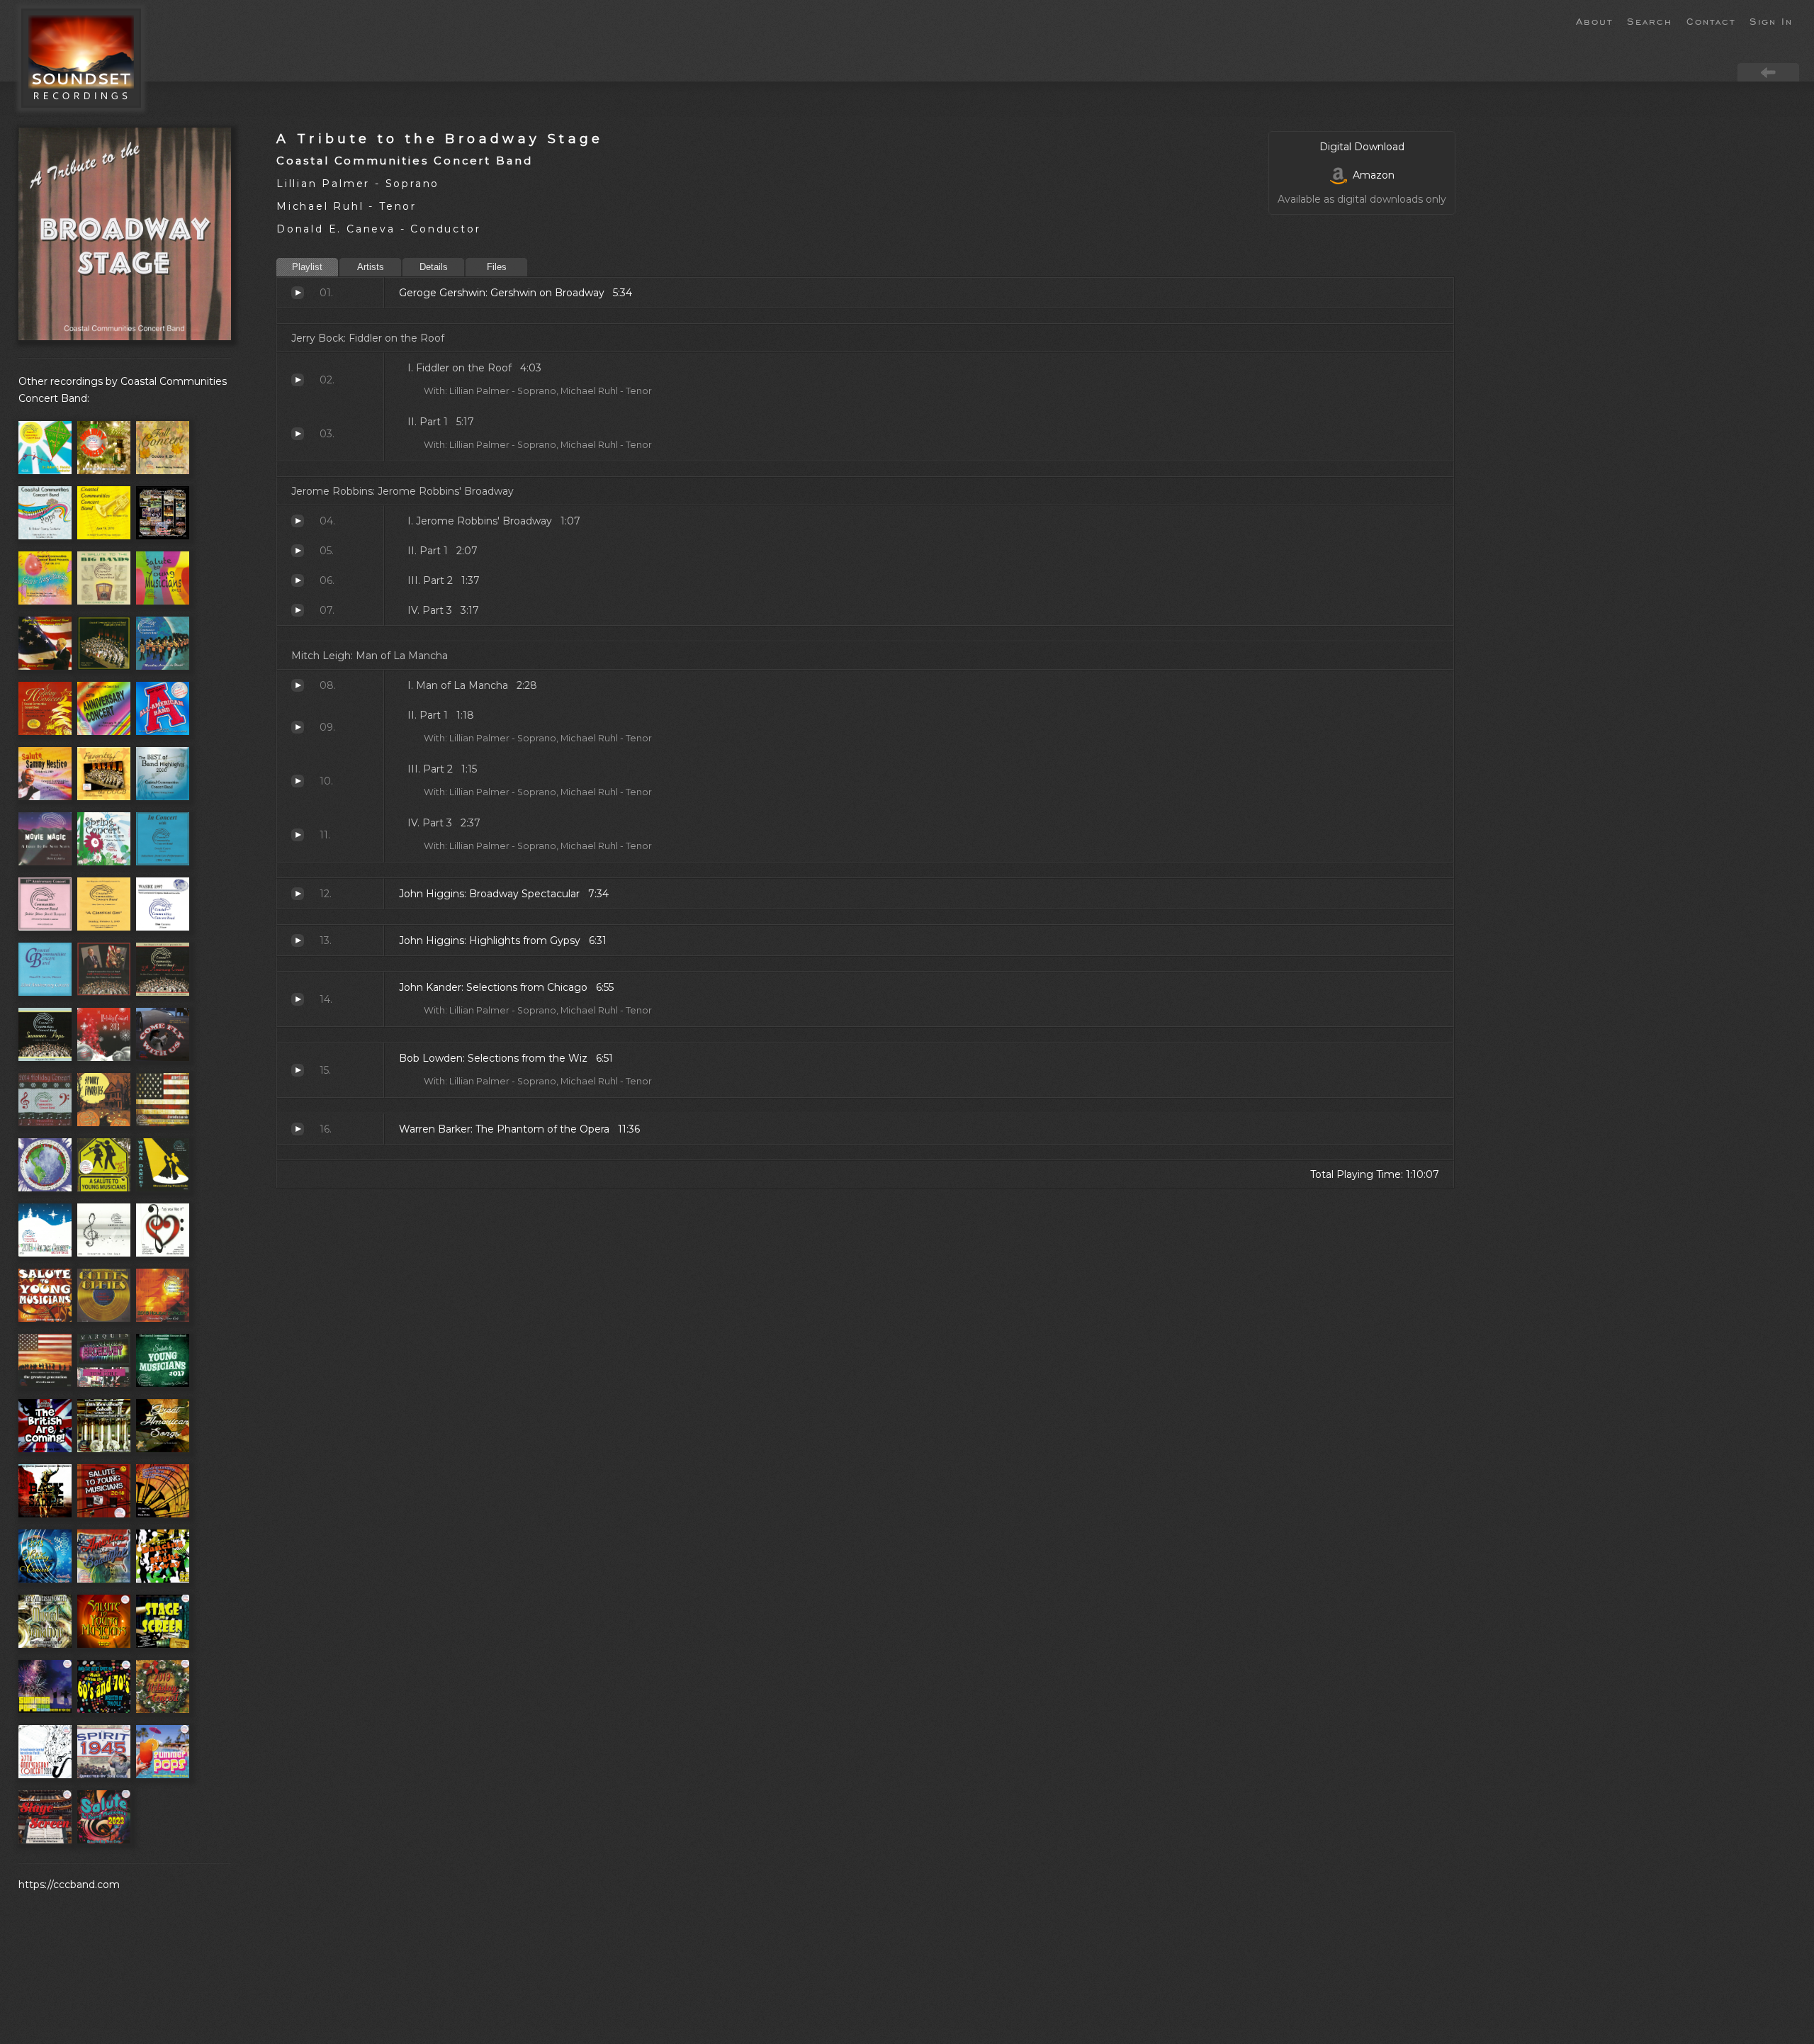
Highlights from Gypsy (298, 940)
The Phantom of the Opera (298, 1129)
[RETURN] (1768, 72)
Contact (1711, 21)
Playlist (307, 267)
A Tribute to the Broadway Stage (440, 139)
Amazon (1371, 175)
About (1594, 21)
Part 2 (298, 580)
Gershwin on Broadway (298, 293)
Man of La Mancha (298, 685)
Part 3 (298, 610)
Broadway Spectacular (298, 894)
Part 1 (298, 434)
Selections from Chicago (298, 999)
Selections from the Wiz (298, 1070)
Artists (371, 267)
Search (1650, 21)
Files (497, 267)
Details (434, 267)
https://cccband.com (69, 1885)
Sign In (1771, 21)
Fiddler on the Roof (298, 380)
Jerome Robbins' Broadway (298, 521)
